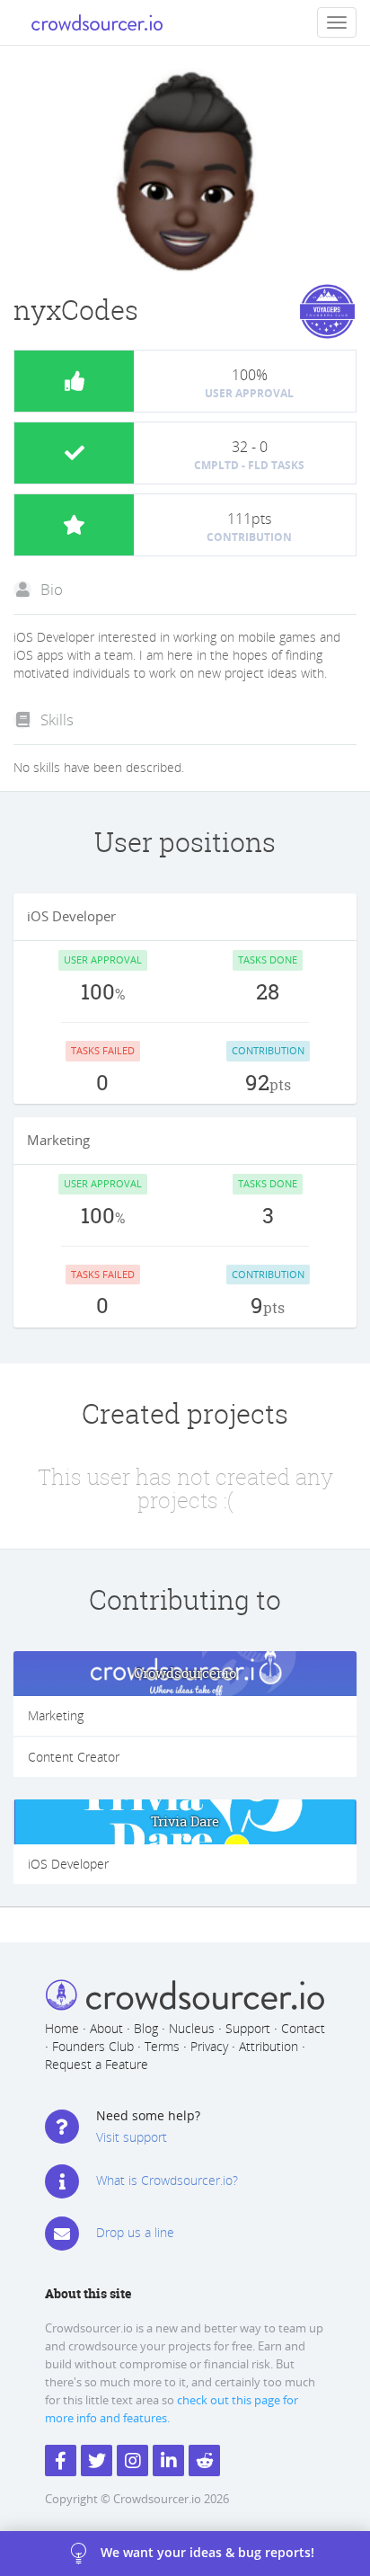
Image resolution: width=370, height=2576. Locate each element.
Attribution (269, 2046)
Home (62, 2028)
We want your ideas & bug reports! (207, 2552)
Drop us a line (135, 2232)
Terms (162, 2046)
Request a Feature (97, 2064)
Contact (303, 2028)
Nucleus (192, 2028)
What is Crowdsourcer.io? (167, 2180)
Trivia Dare (185, 1821)
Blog (146, 2028)
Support (248, 2028)
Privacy (209, 2046)
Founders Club (93, 2046)
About (106, 2028)
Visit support (132, 2137)
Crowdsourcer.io (185, 1673)
